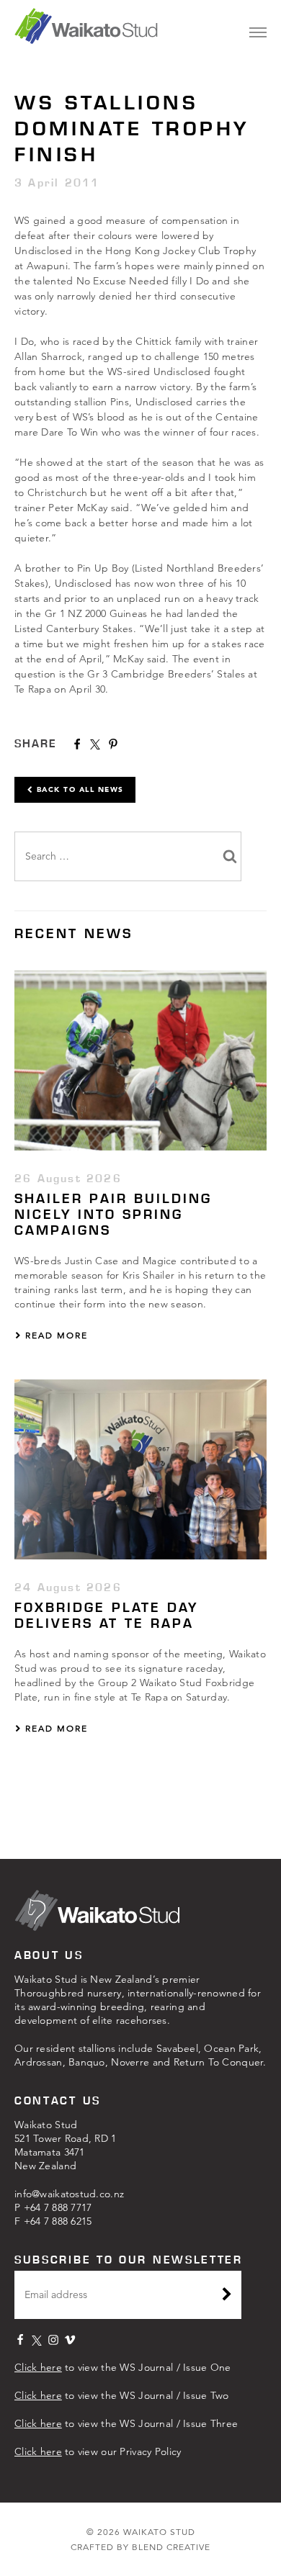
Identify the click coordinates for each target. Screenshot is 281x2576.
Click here (38, 2367)
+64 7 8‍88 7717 (58, 2207)
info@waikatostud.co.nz (69, 2194)
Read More (55, 1335)
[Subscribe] (227, 2296)
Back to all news (79, 789)
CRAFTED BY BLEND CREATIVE (140, 2547)
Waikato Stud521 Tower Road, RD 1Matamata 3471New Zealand (66, 2145)
